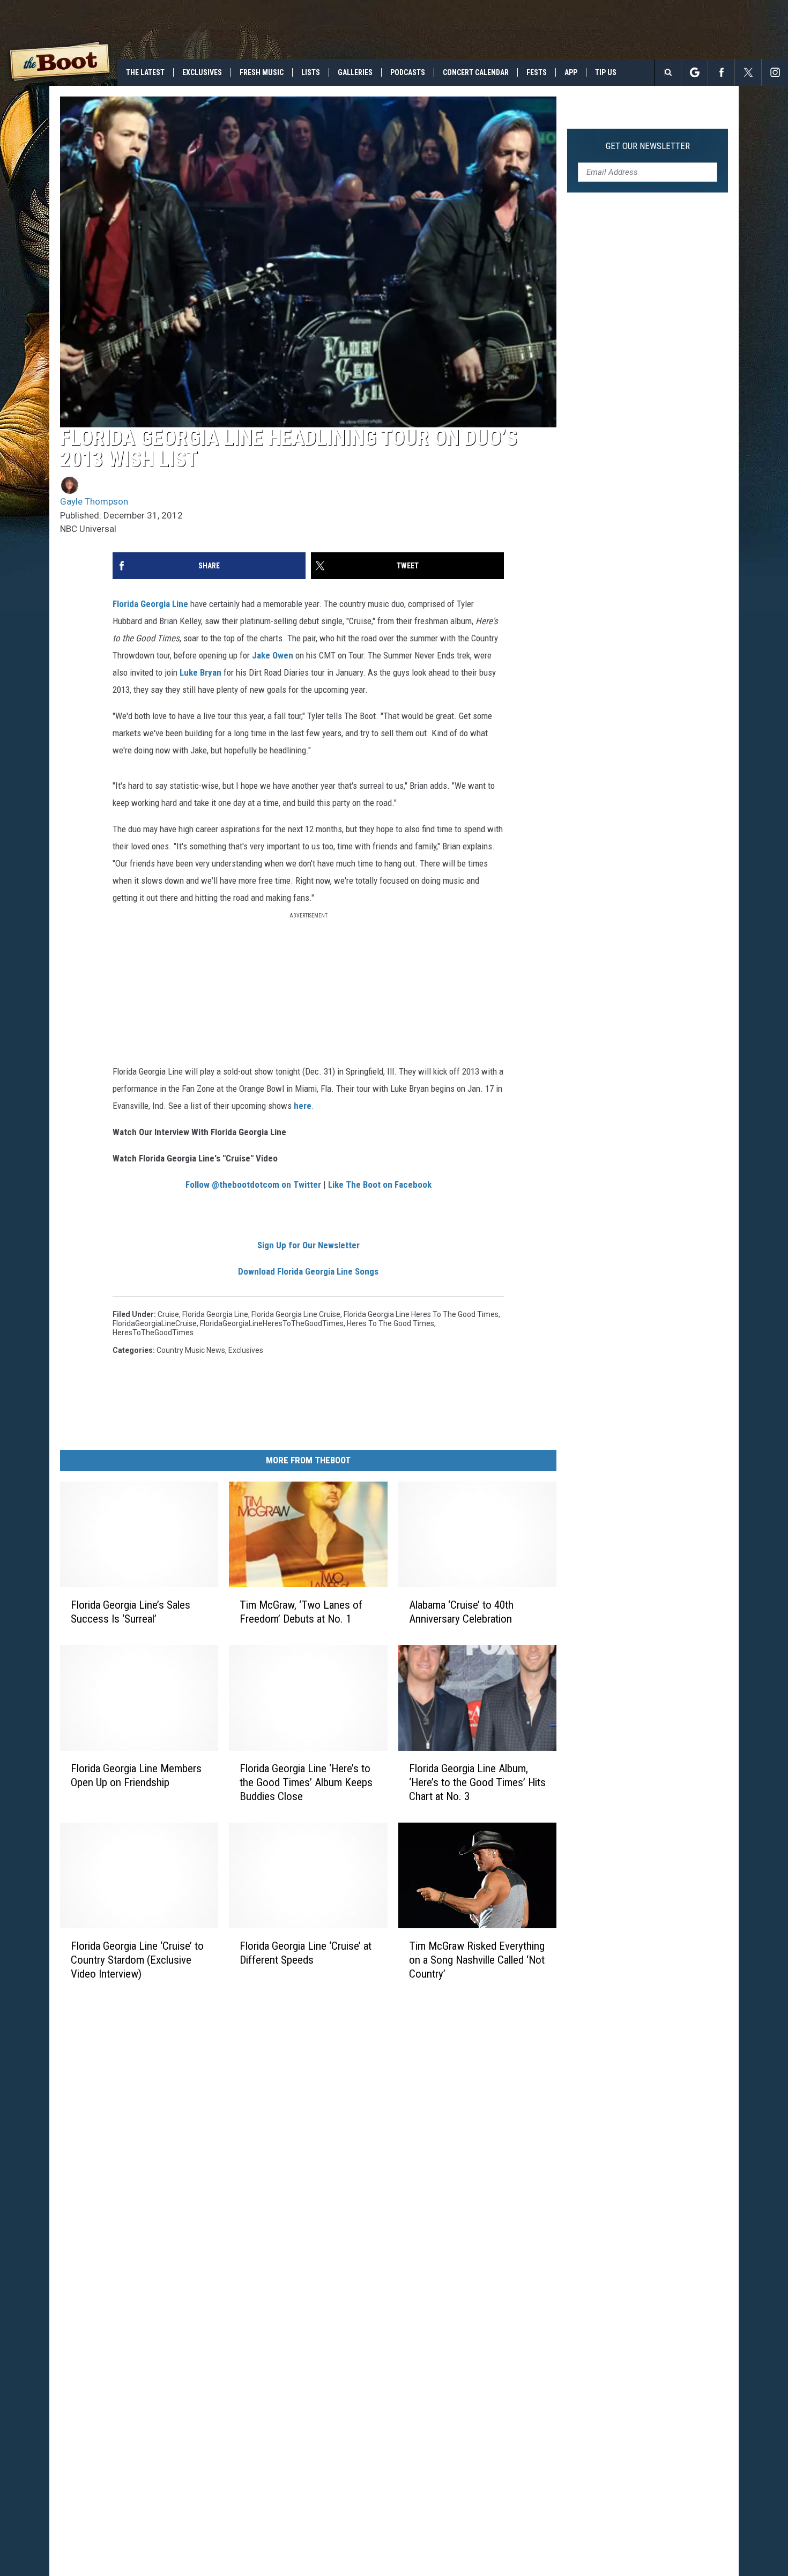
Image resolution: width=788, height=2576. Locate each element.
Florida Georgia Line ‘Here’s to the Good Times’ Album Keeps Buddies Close (306, 1782)
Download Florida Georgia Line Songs (308, 1271)
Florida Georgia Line (150, 604)
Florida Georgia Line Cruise (296, 1314)
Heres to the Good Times (391, 1323)
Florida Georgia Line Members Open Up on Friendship (136, 1775)
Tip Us (606, 72)
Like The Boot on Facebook (380, 1185)
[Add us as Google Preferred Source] (694, 72)
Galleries (355, 72)
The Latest (145, 72)
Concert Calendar (476, 72)
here (303, 1106)
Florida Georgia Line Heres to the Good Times (421, 1314)
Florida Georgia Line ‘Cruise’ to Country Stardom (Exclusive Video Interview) (137, 1960)
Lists (311, 72)
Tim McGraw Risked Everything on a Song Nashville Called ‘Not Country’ (477, 1960)
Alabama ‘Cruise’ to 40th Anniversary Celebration (461, 1612)
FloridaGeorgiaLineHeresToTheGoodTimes (272, 1323)
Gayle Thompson (94, 501)
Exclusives (202, 72)
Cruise (168, 1314)
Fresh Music (262, 72)
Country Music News (191, 1350)
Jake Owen (273, 655)
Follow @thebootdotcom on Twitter (253, 1185)
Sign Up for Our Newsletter (308, 1245)
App (571, 72)
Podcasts (408, 72)
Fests (537, 72)
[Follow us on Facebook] (721, 72)
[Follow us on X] (748, 72)
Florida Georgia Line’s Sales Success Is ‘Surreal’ (131, 1612)
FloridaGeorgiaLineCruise (155, 1323)
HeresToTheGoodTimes (153, 1333)
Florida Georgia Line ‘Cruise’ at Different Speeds (306, 1953)
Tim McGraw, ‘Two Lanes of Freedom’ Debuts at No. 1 (301, 1612)
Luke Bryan (200, 672)
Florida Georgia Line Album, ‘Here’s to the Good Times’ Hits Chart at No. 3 (477, 1782)
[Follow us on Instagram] (775, 72)
